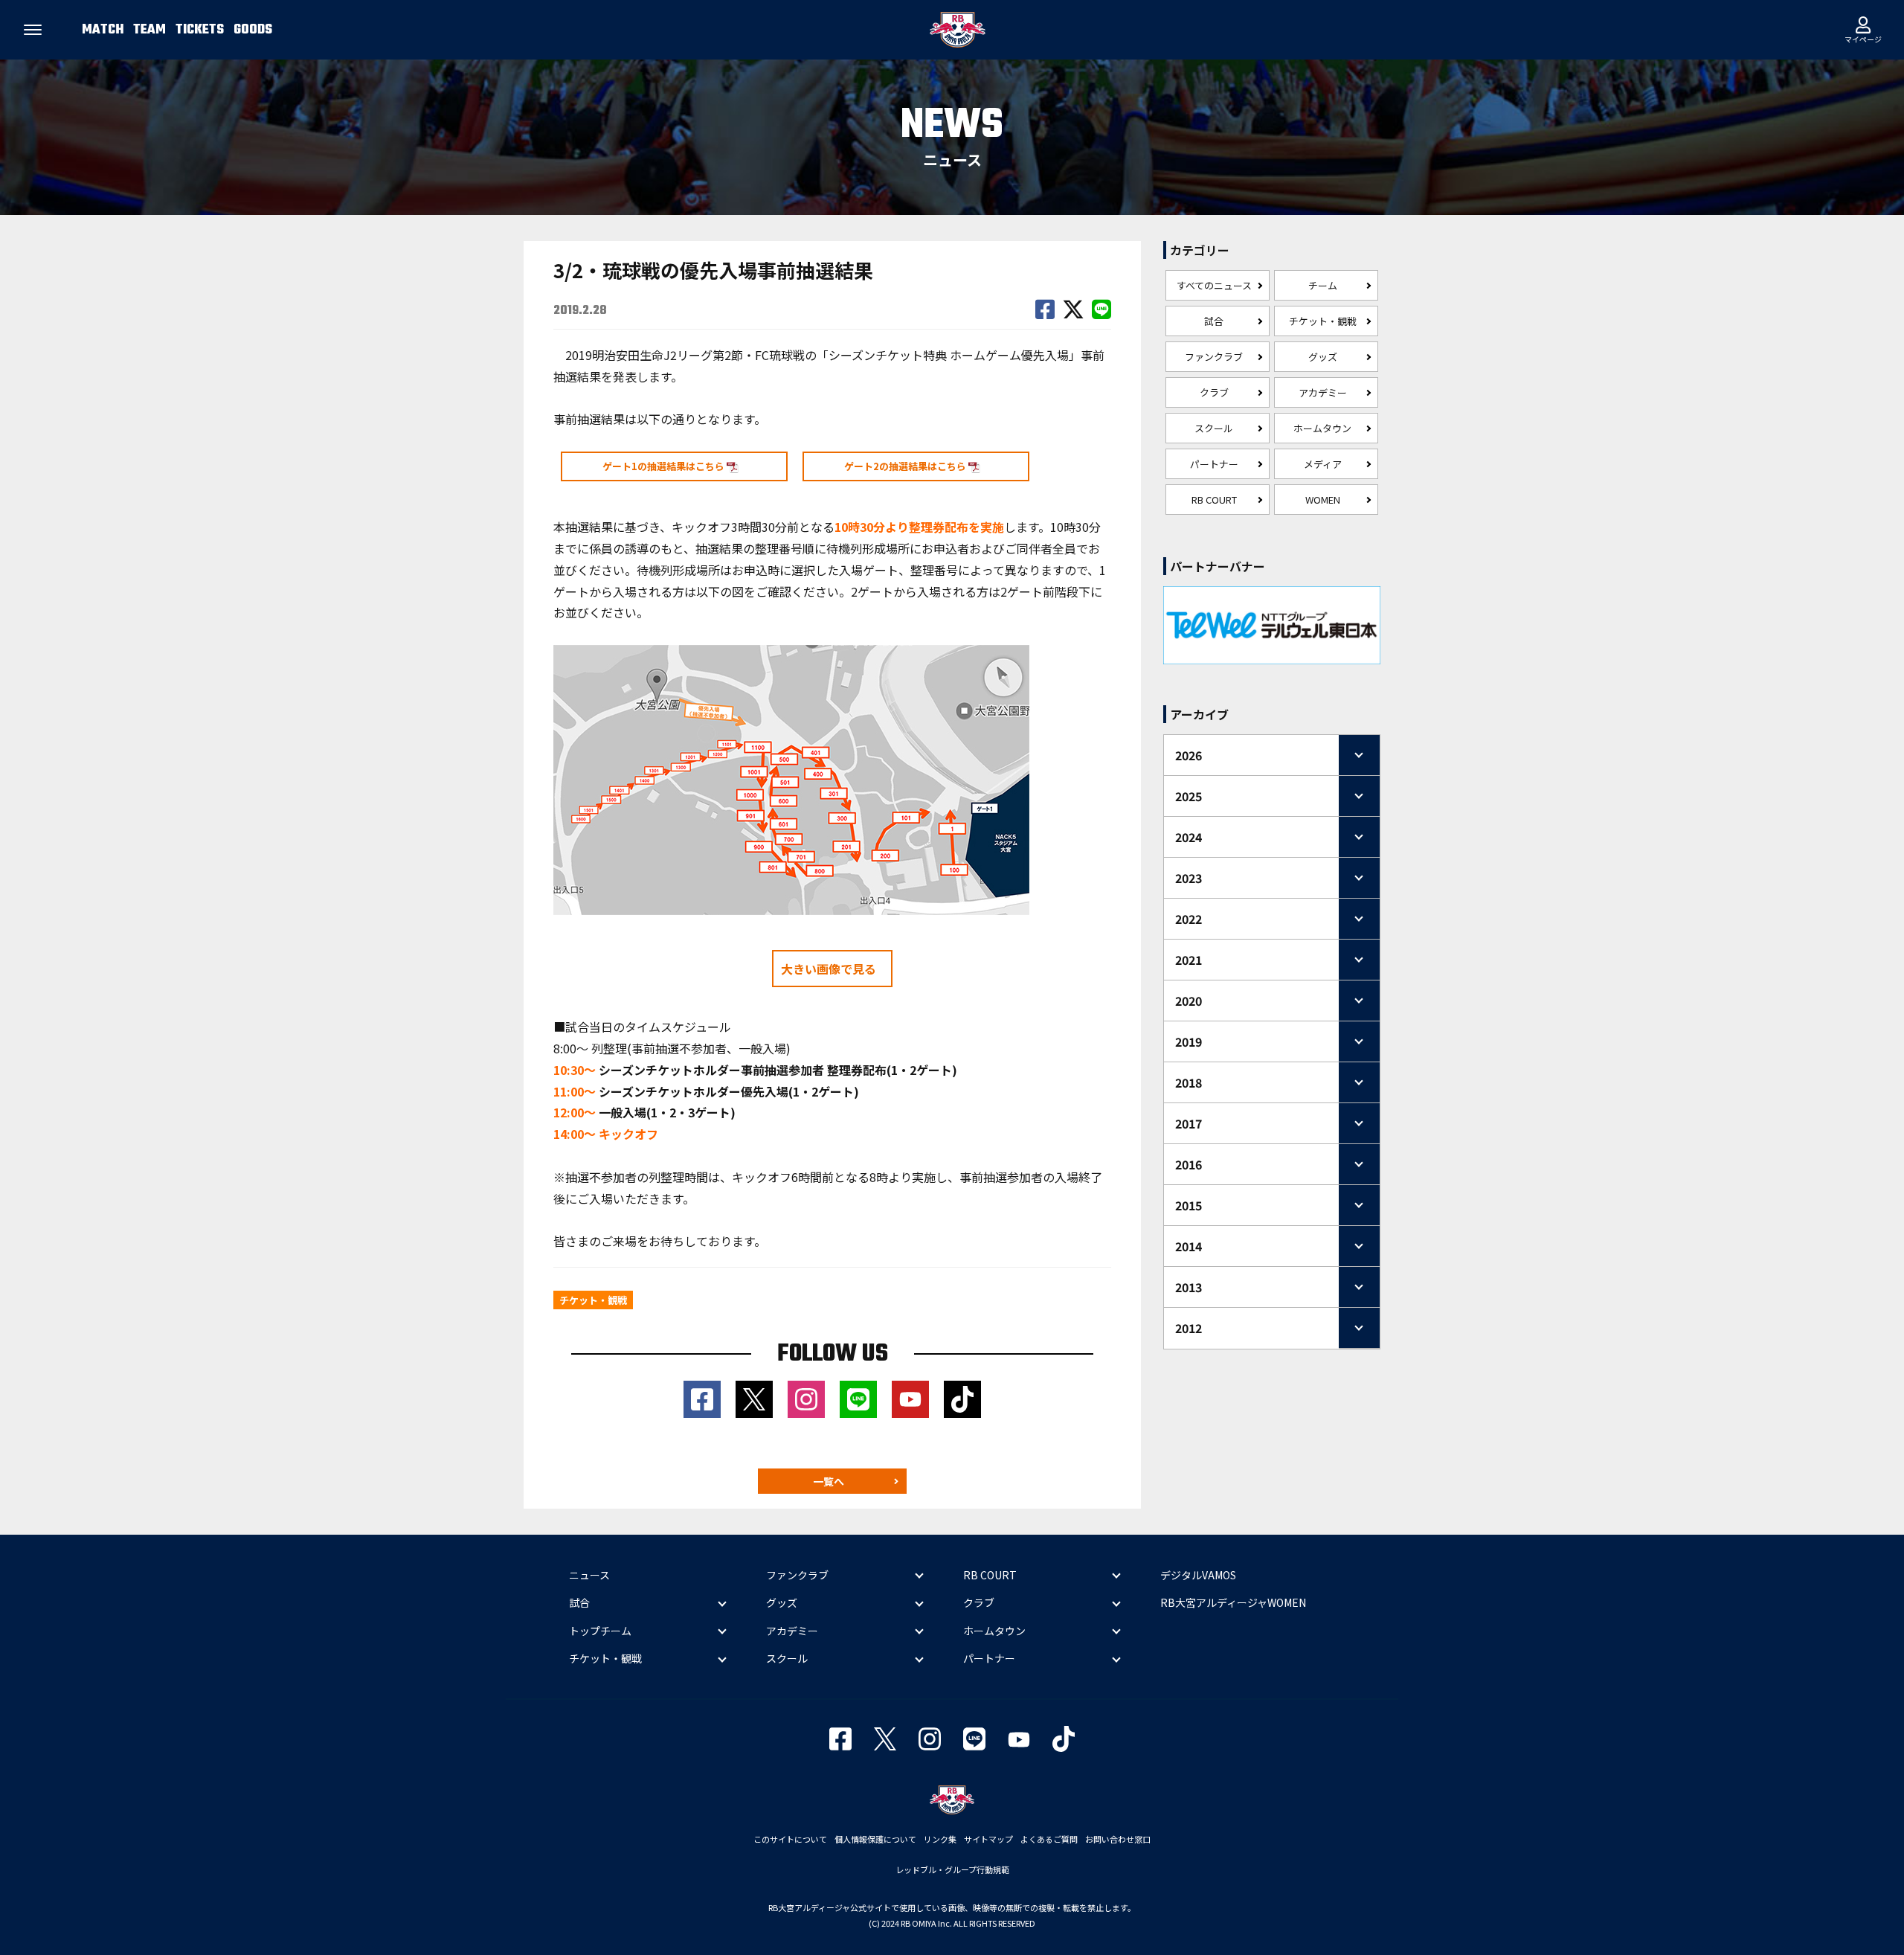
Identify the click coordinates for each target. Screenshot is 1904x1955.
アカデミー (1323, 392)
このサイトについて (790, 1839)
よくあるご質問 (1049, 1839)
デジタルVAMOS (1198, 1575)
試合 (1214, 321)
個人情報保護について (875, 1839)
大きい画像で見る (829, 969)
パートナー (1214, 464)
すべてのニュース (1214, 285)
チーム (1323, 285)
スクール (1214, 428)
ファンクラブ (1214, 357)
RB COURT (1214, 500)
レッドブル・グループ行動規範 (952, 1869)
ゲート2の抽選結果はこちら (906, 466)
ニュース (589, 1575)
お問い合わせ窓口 (1118, 1839)
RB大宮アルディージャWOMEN (1233, 1602)
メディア (1323, 464)
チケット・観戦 (1323, 321)
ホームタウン (1322, 428)
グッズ (1323, 357)
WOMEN (1323, 500)
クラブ (1214, 392)
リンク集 (940, 1839)
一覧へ (829, 1481)
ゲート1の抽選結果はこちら (665, 466)
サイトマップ (988, 1839)
